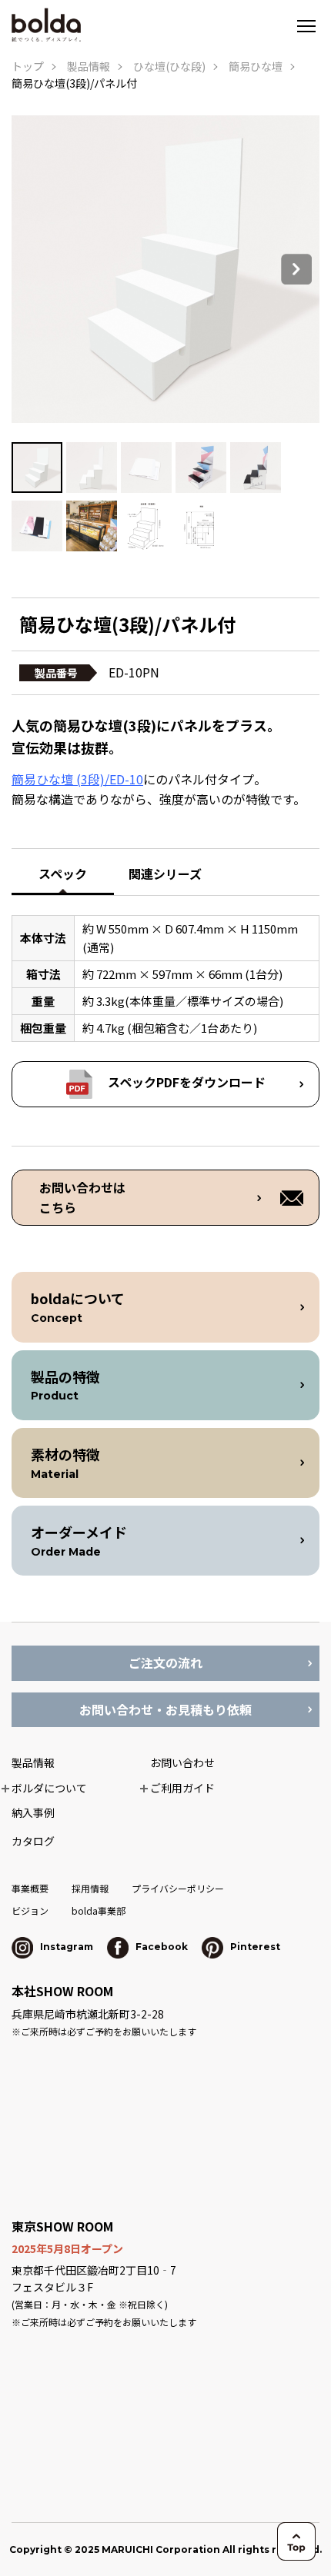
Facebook (160, 1947)
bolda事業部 (99, 1910)
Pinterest (254, 1947)
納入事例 (33, 1812)
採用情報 (90, 1888)
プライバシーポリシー (178, 1888)
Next (296, 269)
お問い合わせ (182, 1762)
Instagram (65, 1947)
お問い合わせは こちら (82, 1197)
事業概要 (30, 1888)
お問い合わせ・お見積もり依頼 (165, 1709)
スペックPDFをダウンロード (187, 1082)
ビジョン (30, 1910)
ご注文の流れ (165, 1662)
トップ (28, 66)
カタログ (33, 1841)
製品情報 (89, 66)
